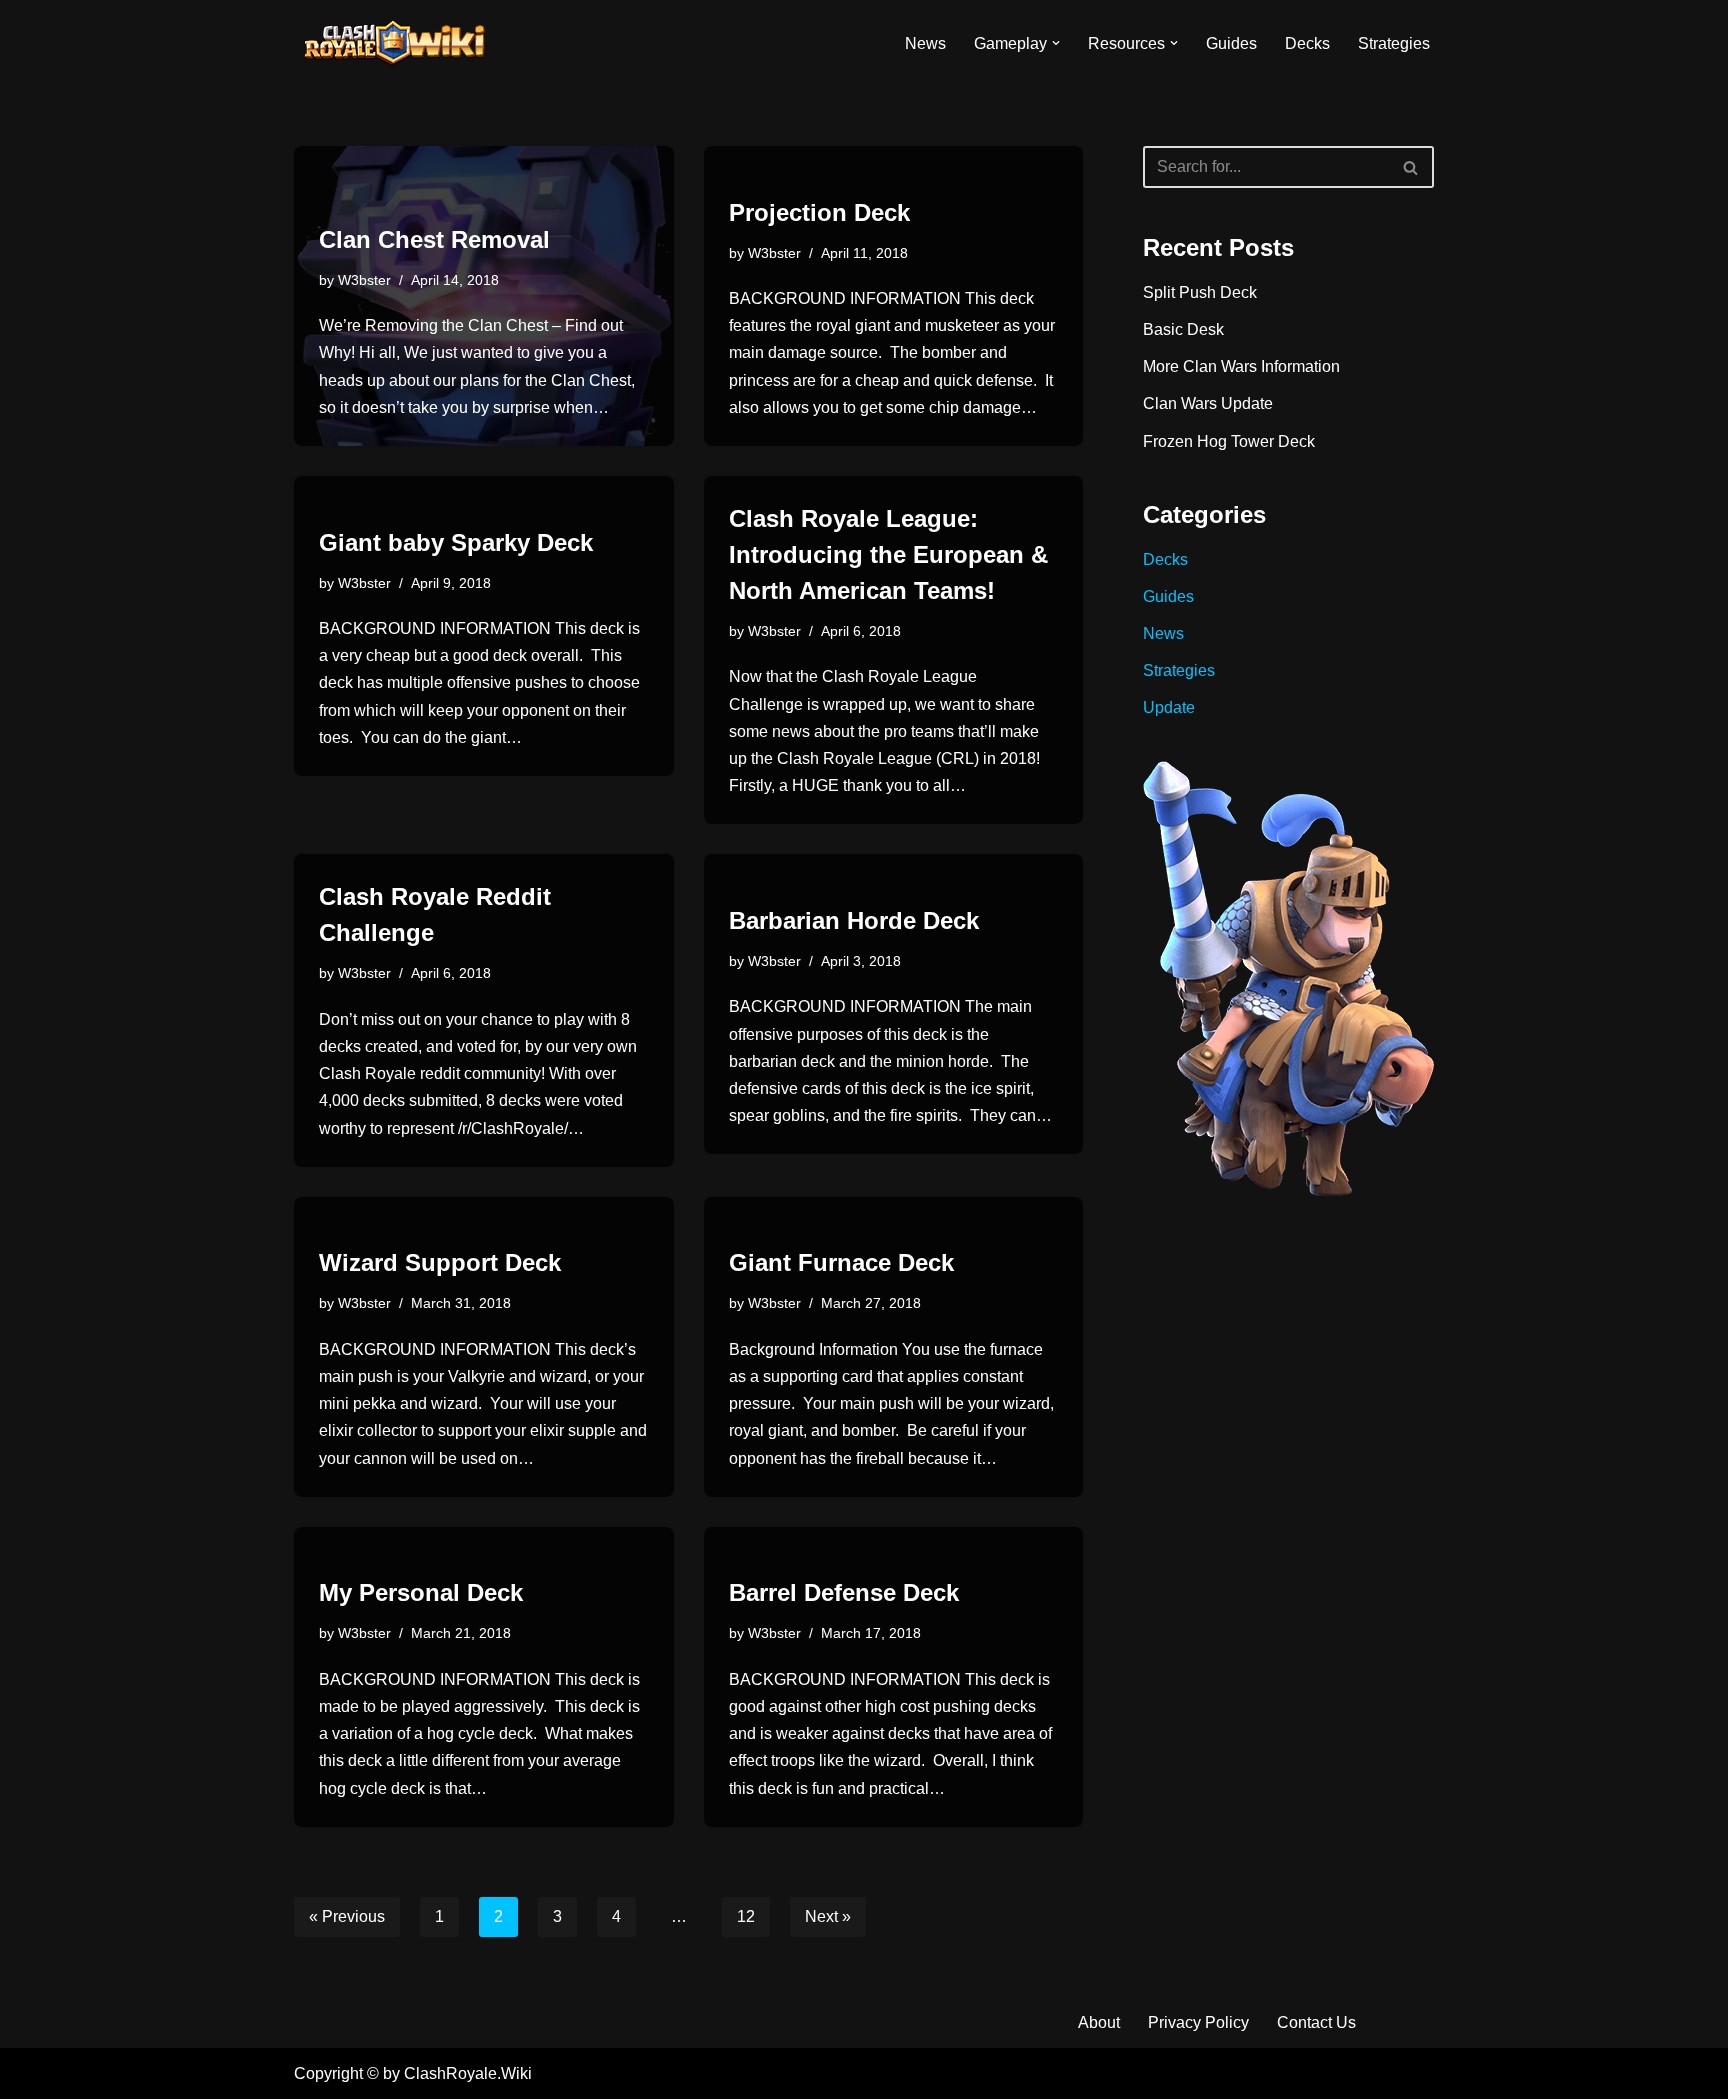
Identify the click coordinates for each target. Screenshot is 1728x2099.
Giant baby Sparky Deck (456, 542)
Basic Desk (1183, 329)
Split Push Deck (1200, 292)
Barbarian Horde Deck (854, 920)
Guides (1231, 43)
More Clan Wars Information (1241, 366)
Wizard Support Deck (440, 1262)
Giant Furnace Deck (841, 1262)
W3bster (364, 280)
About (1099, 2022)
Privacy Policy (1198, 2022)
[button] (1056, 43)
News (925, 43)
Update (1169, 707)
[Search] (1411, 167)
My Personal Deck (421, 1592)
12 (746, 1916)
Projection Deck (819, 212)
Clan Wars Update (1208, 403)
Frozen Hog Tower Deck (1229, 441)
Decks (1307, 43)
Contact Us (1316, 2022)
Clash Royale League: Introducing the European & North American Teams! (888, 554)
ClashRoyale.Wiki (468, 2073)
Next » (828, 1916)
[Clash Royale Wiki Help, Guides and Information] (394, 43)
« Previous (347, 1916)
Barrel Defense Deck (844, 1592)
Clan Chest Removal (434, 239)
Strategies (1394, 43)
